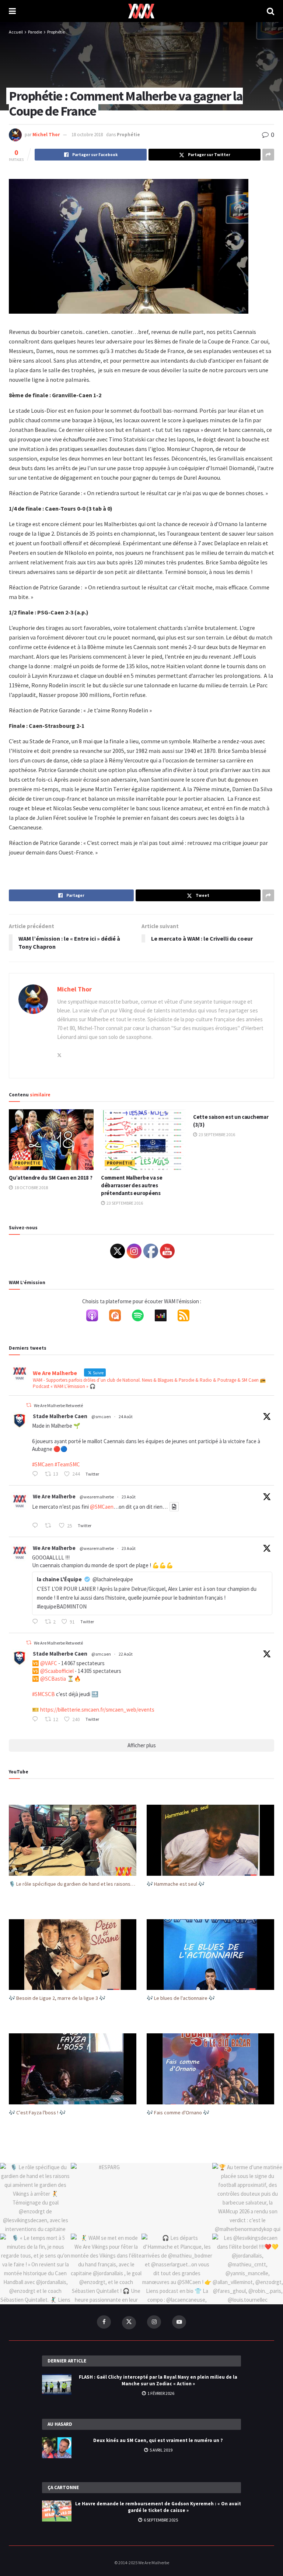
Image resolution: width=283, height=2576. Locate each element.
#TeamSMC (67, 1464)
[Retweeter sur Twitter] (29, 1405)
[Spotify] (141, 1317)
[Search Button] (270, 11)
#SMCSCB (43, 1694)
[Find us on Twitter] (129, 2323)
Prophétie (56, 32)
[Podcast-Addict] (119, 1317)
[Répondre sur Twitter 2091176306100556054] (37, 1720)
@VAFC (49, 1663)
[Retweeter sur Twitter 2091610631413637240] (50, 1526)
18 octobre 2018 (87, 135)
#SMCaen (43, 1464)
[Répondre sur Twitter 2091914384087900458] (37, 1474)
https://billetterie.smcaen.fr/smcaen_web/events (97, 1710)
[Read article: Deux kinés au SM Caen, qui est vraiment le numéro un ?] (57, 2448)
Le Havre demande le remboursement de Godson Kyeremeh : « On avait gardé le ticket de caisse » (158, 2507)
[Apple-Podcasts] (96, 1317)
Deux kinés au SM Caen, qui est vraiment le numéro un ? (158, 2440)
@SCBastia (53, 1679)
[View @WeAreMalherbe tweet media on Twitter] (174, 1507)
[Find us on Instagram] (154, 2322)
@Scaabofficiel (57, 1671)
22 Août (126, 1654)
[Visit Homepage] (141, 11)
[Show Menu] (12, 11)
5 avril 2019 (161, 2450)
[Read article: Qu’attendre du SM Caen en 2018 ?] (51, 1139)
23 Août (129, 1497)
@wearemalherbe (97, 1497)
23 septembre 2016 (124, 1203)
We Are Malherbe (54, 1496)
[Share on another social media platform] (268, 155)
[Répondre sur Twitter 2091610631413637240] (37, 1526)
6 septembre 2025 (160, 2520)
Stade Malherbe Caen (60, 1416)
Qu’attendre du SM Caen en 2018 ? (50, 1178)
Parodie (35, 32)
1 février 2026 (160, 2393)
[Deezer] (164, 1317)
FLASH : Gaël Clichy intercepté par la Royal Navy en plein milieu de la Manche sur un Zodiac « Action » (158, 2380)
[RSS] (187, 1317)
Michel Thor (46, 135)
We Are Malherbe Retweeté (58, 1405)
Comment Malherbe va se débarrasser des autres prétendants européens (132, 1185)
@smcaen (101, 1416)
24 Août (126, 1416)
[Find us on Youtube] (179, 2322)
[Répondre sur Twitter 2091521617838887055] (37, 1622)
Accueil (16, 32)
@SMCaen (102, 1507)
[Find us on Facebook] (104, 2322)
